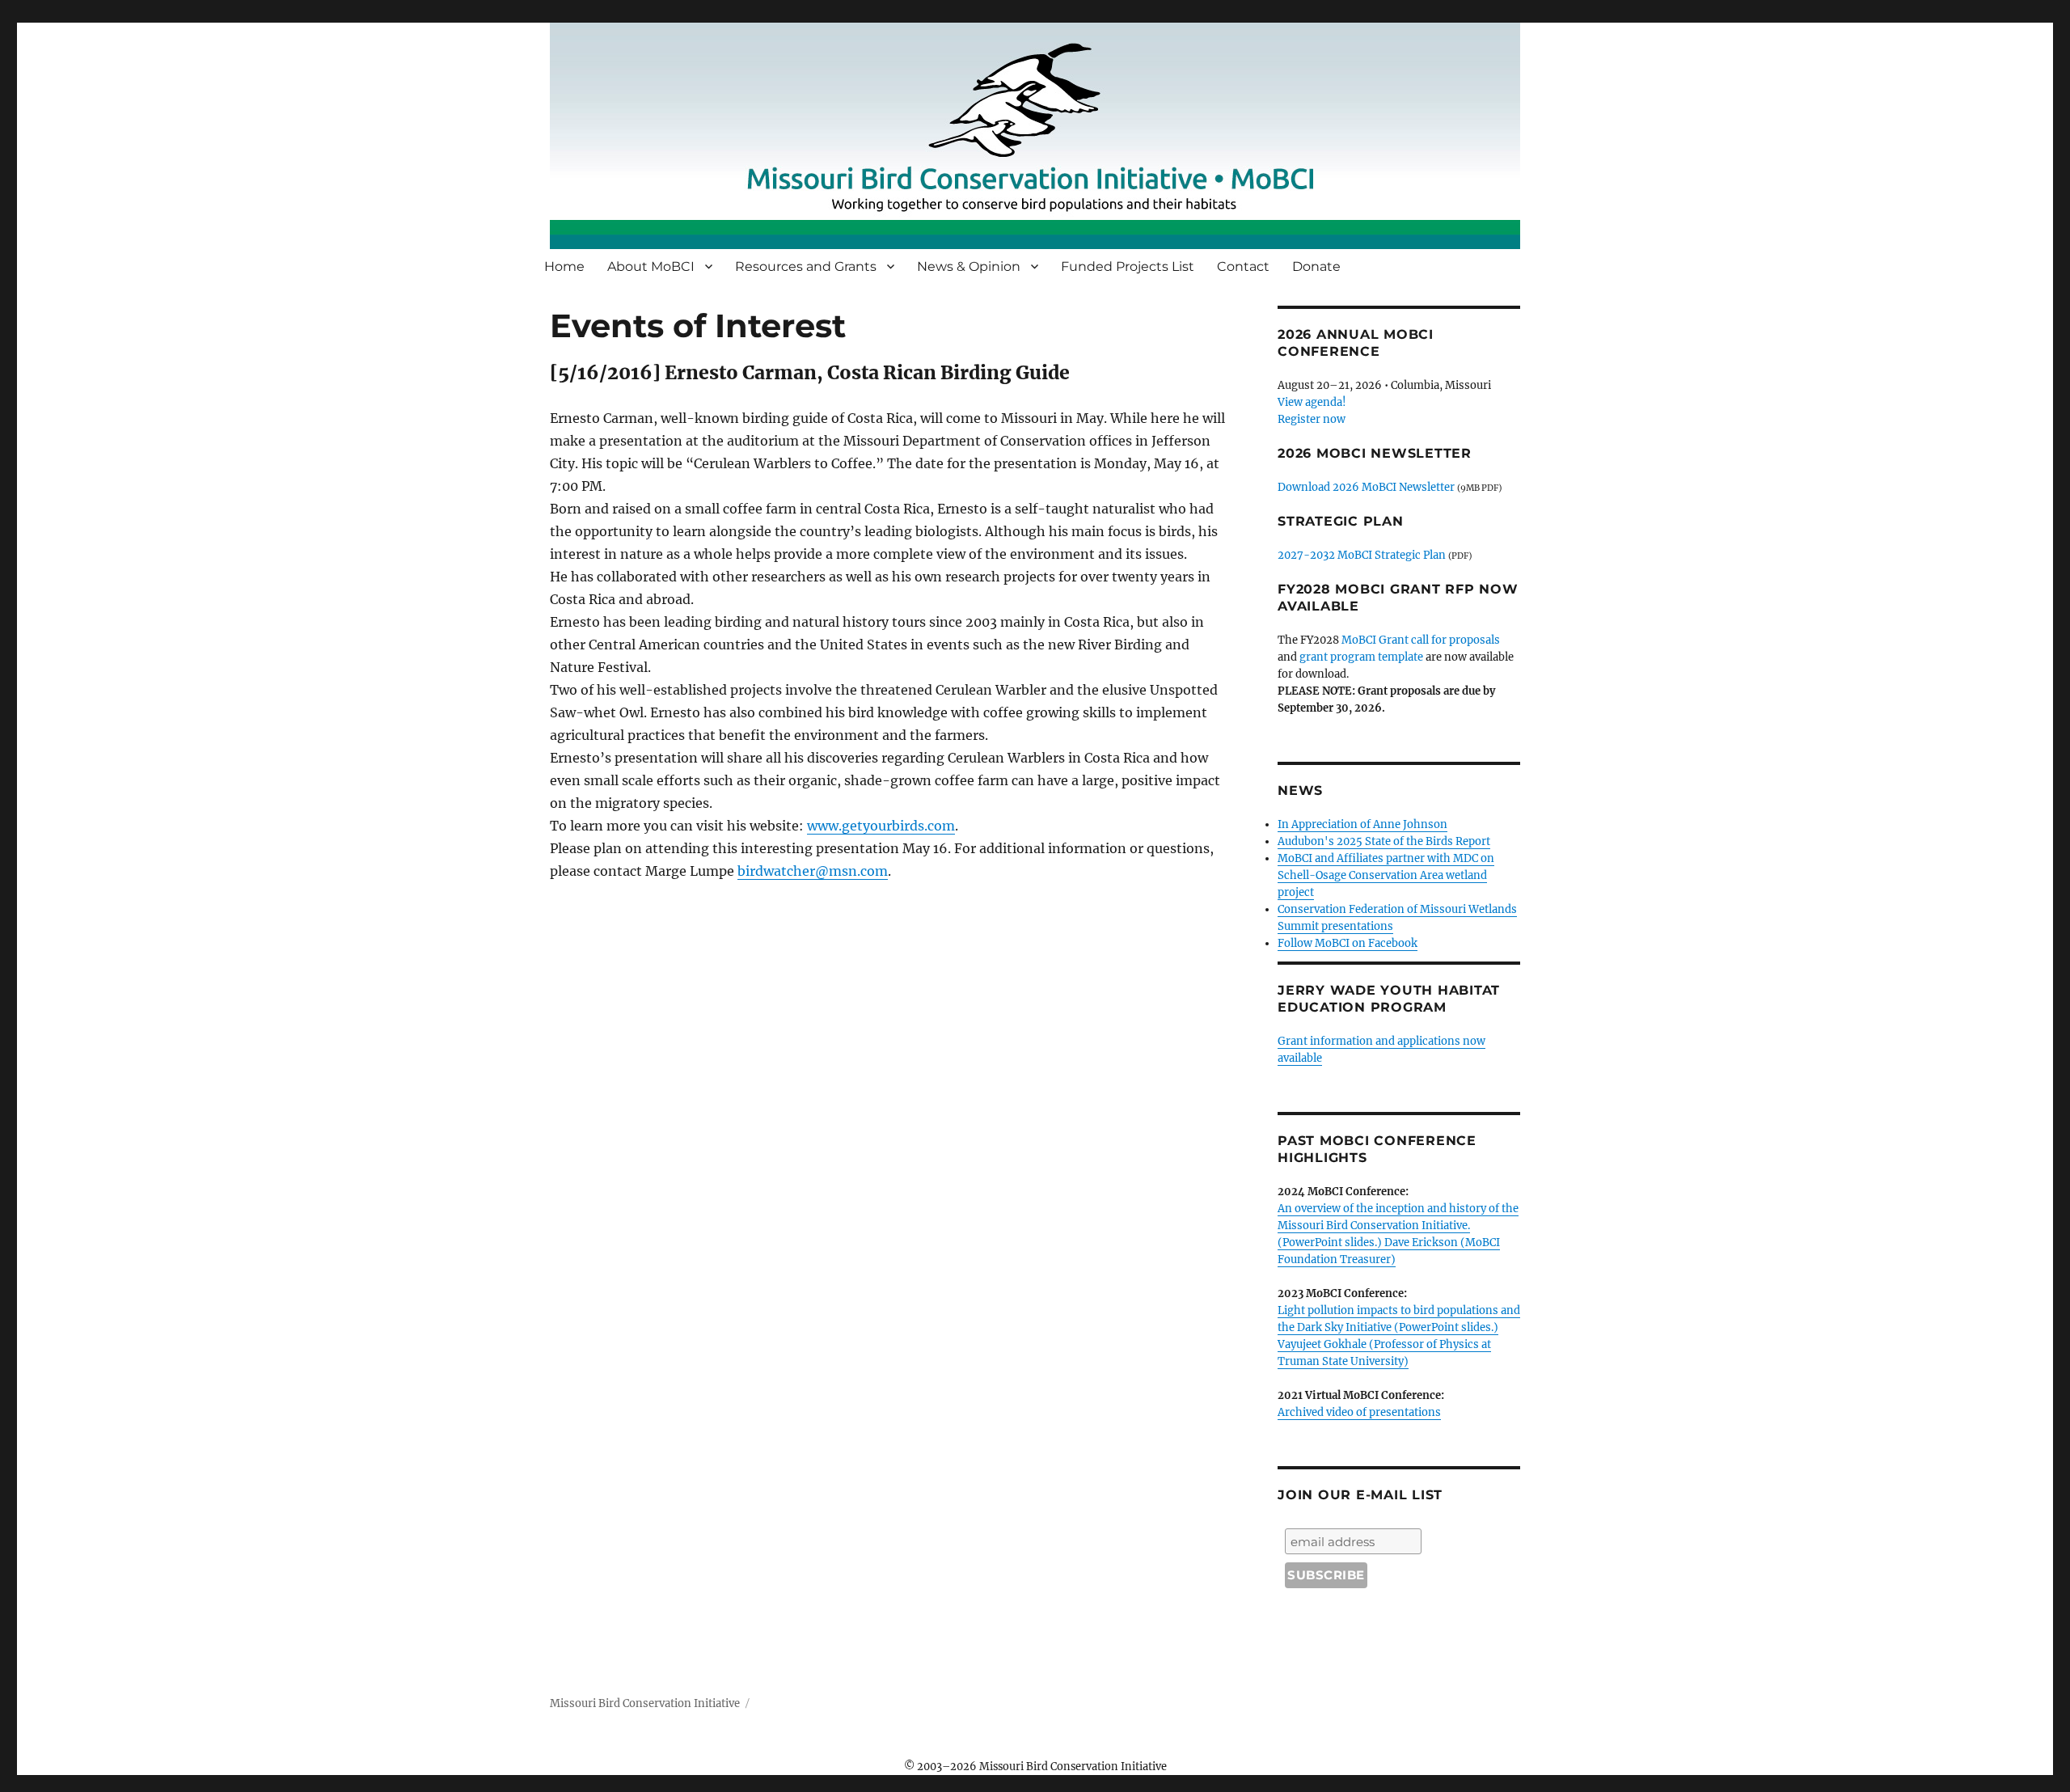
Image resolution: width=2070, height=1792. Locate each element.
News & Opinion (969, 266)
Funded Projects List (1128, 266)
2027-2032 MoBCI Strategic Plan (1362, 555)
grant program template (1361, 657)
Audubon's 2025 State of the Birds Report (1384, 841)
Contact (1243, 266)
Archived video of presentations (1359, 1412)
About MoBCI (651, 266)
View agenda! (1312, 402)
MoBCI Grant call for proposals (1421, 640)
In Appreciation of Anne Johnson (1362, 824)
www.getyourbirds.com (881, 826)
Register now (1312, 419)
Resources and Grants (806, 266)
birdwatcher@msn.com (813, 871)
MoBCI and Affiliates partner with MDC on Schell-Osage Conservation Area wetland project (1386, 875)
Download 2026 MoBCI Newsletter (1366, 487)
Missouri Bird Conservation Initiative (645, 1703)
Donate (1316, 266)
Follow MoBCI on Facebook (1348, 943)
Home (564, 266)
